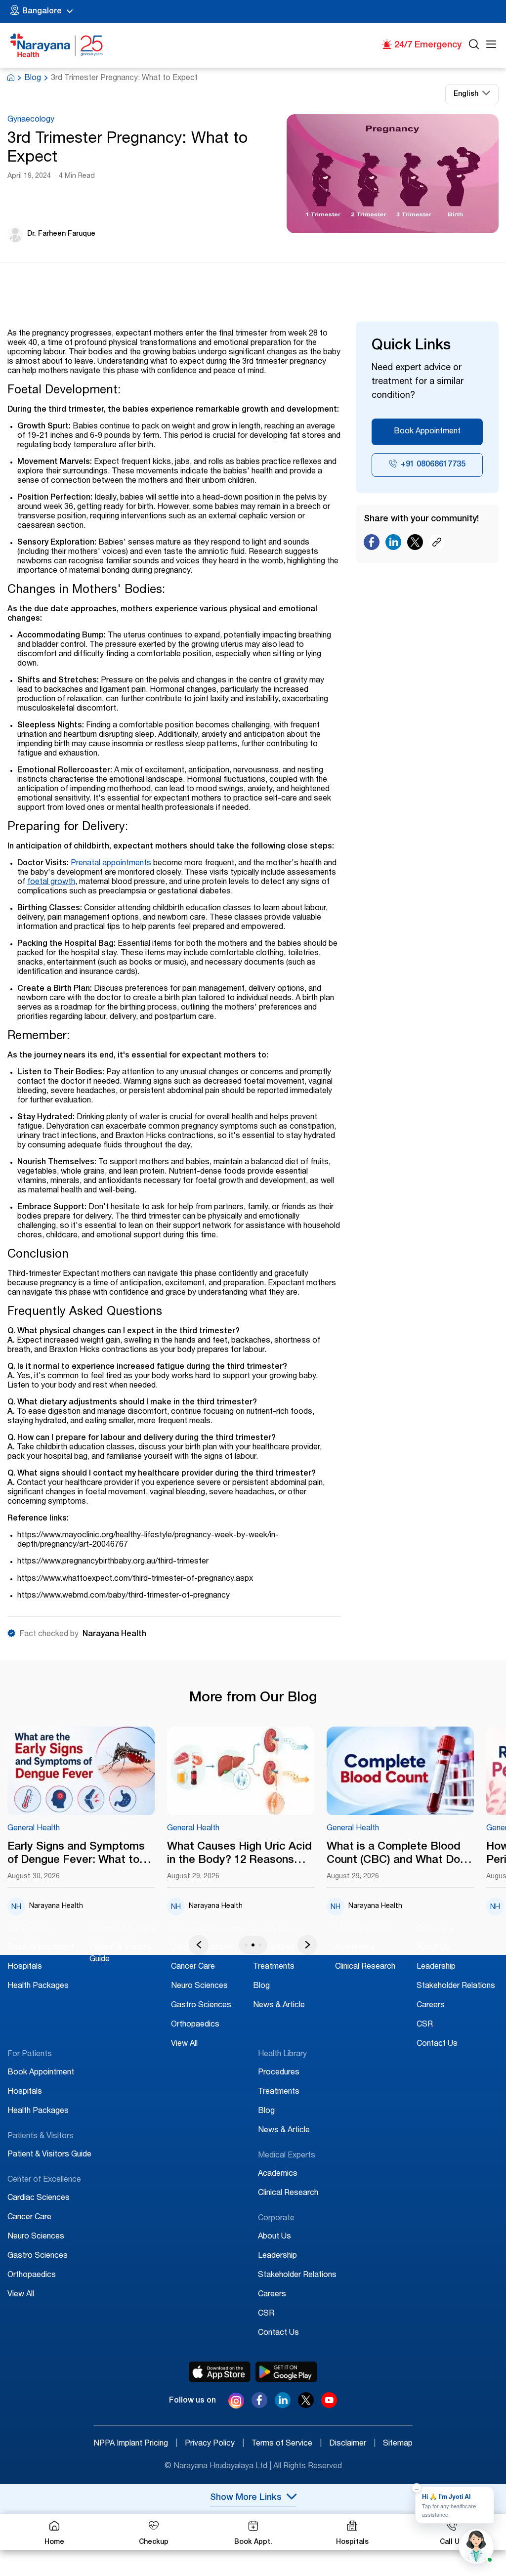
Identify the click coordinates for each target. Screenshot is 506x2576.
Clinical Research (365, 1967)
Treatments (274, 1967)
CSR (425, 2025)
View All (184, 2044)
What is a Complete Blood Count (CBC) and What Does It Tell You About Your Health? (400, 1855)
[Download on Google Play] (286, 2372)
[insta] (236, 2403)
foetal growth (51, 883)
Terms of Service (287, 2444)
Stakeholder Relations (456, 1986)
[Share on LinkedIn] (393, 545)
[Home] (57, 45)
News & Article (279, 2006)
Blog (33, 79)
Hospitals (25, 1967)
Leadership (436, 1967)
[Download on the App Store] (220, 2372)
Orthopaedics (195, 2025)
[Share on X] (415, 545)
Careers (431, 2006)
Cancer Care (193, 1967)
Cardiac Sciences (39, 2198)
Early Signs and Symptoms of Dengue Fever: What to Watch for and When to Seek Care (81, 1855)
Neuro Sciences (199, 1986)
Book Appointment (427, 432)
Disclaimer (352, 2444)
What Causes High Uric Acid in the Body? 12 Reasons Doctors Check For (239, 1855)
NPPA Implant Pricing (135, 2444)
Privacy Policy (214, 2444)
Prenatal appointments (111, 864)
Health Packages (38, 1986)
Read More (81, 1772)
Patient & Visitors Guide (49, 2155)
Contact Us (437, 2044)
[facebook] (259, 2406)
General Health (34, 1829)
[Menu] (491, 46)
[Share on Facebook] (372, 545)
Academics (355, 1948)
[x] (306, 2406)
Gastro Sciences (201, 2006)
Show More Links (246, 2498)
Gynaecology (31, 120)
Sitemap (398, 2444)
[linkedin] (283, 2406)
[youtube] (329, 2406)
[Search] (474, 46)
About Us (433, 1948)
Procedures (274, 1948)
